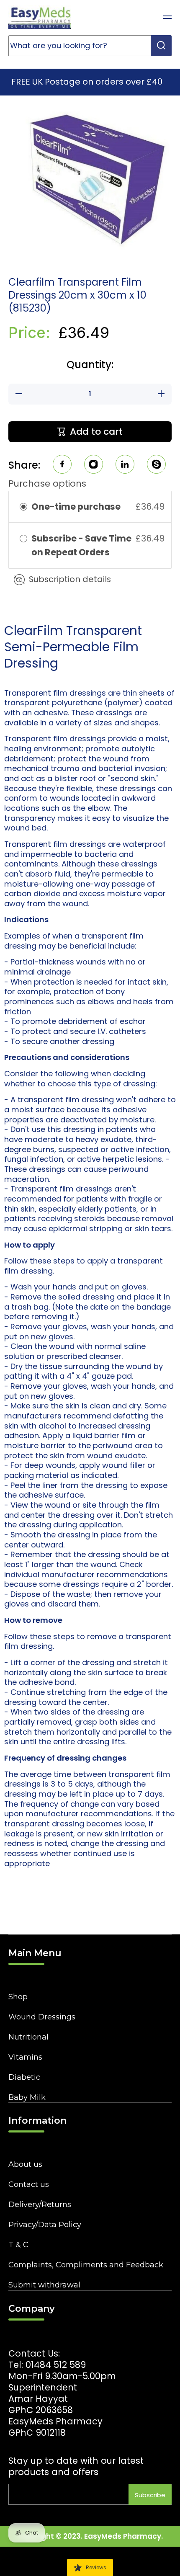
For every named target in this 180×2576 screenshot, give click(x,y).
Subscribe (150, 2495)
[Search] (161, 46)
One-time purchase (76, 507)
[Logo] (40, 17)
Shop (18, 1997)
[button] (147, 17)
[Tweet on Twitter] (125, 465)
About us (25, 2164)
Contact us (29, 2184)
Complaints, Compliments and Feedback (86, 2265)
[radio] (23, 507)
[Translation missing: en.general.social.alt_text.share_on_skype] (156, 465)
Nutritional (28, 2037)
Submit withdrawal (44, 2285)
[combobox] (90, 46)
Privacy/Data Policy (45, 2225)
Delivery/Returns (40, 2205)
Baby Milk (27, 2097)
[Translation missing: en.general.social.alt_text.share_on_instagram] (94, 465)
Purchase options (47, 483)
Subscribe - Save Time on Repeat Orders (81, 545)
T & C (18, 2245)
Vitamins (25, 2057)
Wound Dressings (42, 2017)
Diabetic (24, 2077)
